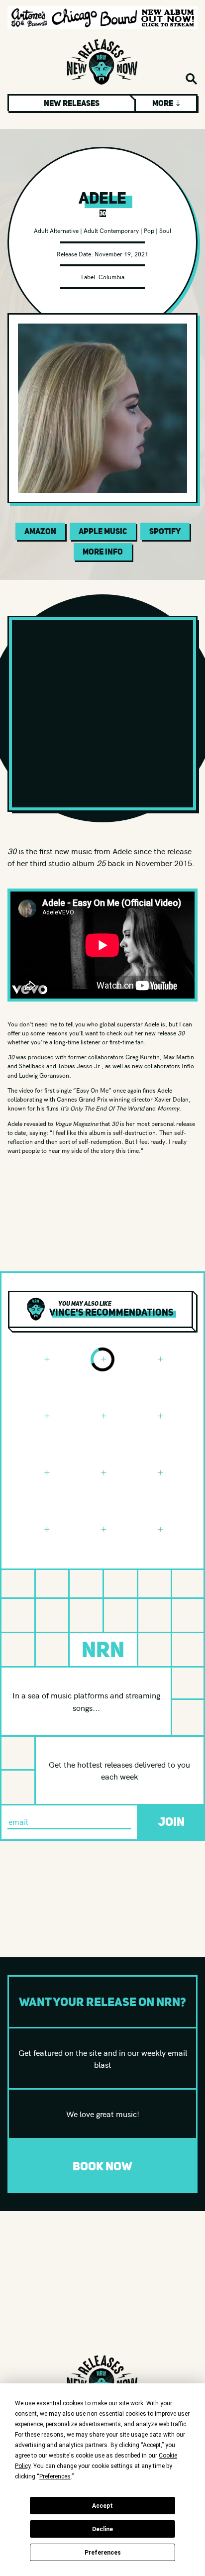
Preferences (103, 2553)
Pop (149, 230)
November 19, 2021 (121, 254)
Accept (102, 2506)
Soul (165, 230)
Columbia (111, 277)
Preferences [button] (55, 2476)
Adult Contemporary (111, 230)
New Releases (72, 103)
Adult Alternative (56, 230)
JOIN (171, 1822)
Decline (102, 2529)
